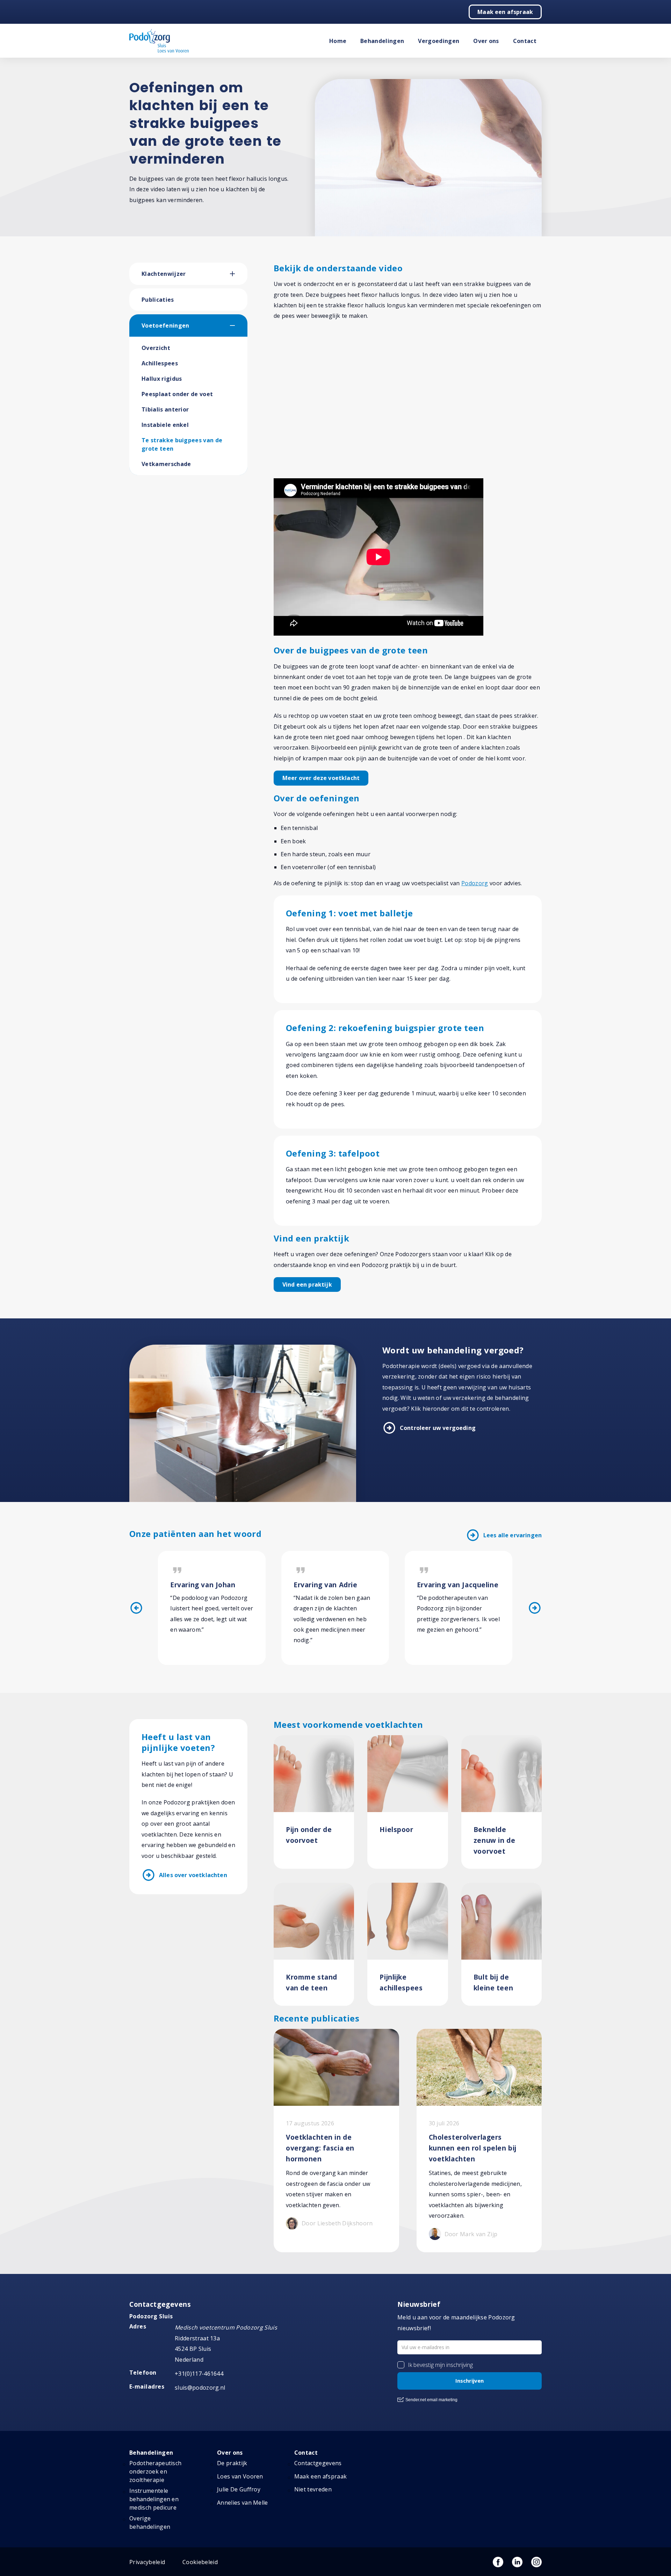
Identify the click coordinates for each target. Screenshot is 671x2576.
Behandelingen (382, 41)
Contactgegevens (318, 2463)
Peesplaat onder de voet (177, 394)
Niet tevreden (313, 2489)
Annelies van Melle (243, 2503)
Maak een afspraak (505, 12)
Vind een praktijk (307, 1285)
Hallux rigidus (162, 379)
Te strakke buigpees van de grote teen (182, 444)
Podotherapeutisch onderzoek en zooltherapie (155, 2471)
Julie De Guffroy (239, 2489)
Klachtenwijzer (164, 274)
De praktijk (232, 2463)
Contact (525, 41)
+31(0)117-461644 (199, 2374)
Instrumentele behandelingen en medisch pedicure (154, 2499)
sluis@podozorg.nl (200, 2388)
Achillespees (160, 363)
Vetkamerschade (166, 464)
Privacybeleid (147, 2562)
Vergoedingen (439, 41)
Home (338, 41)
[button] (239, 274)
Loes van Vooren (240, 2476)
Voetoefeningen (165, 325)
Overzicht (156, 348)
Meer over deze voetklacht (321, 778)
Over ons (486, 41)
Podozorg (475, 883)
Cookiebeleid (200, 2562)
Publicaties (158, 300)
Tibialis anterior (165, 409)
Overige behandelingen (150, 2523)
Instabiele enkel (165, 425)
